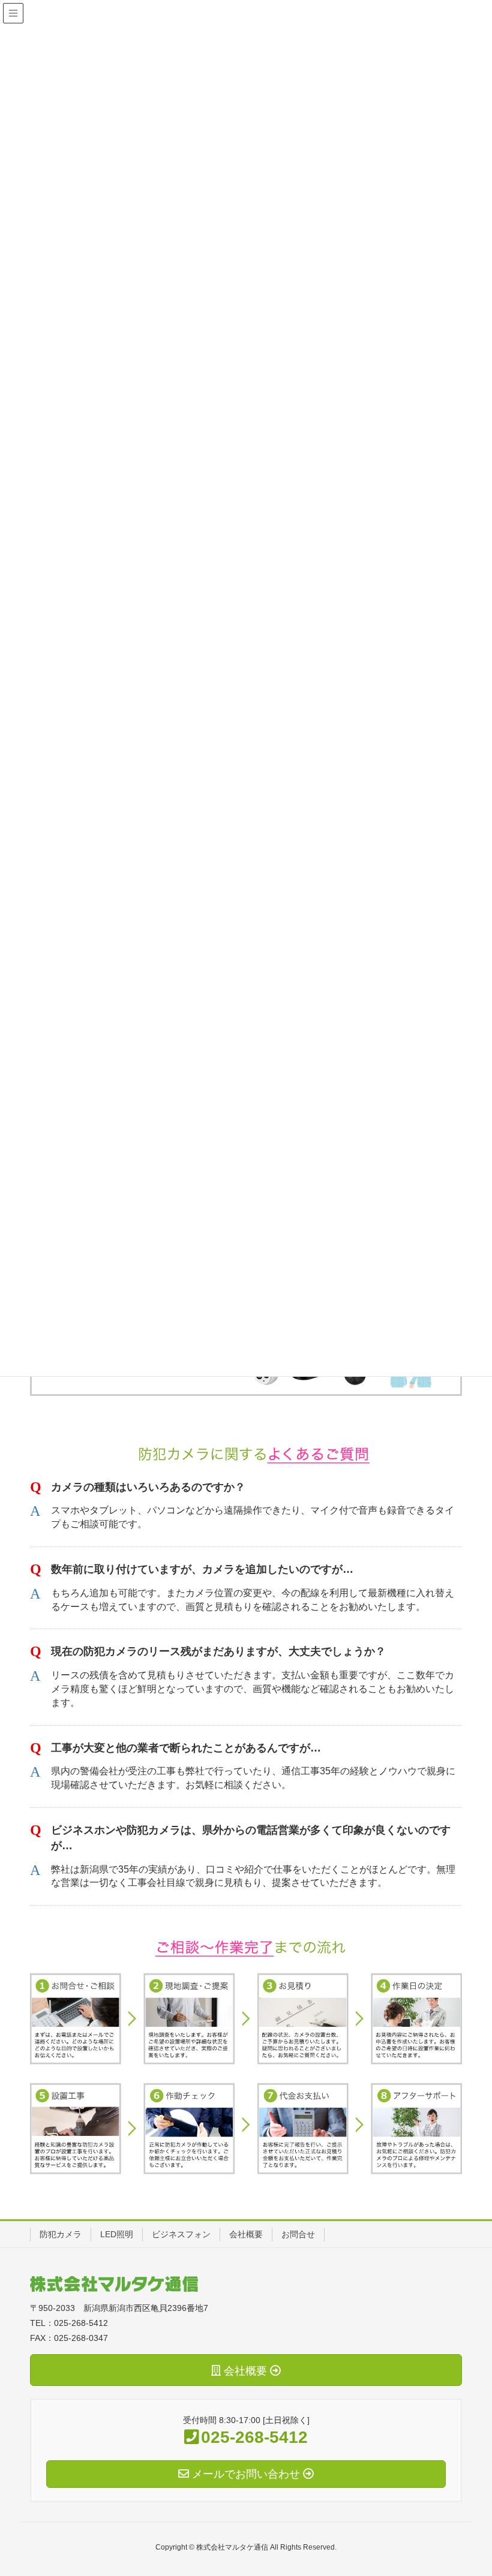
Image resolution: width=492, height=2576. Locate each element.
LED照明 (117, 2234)
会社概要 (246, 2234)
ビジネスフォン (181, 2234)
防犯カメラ (61, 2234)
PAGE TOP (482, 2483)
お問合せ (298, 2234)
